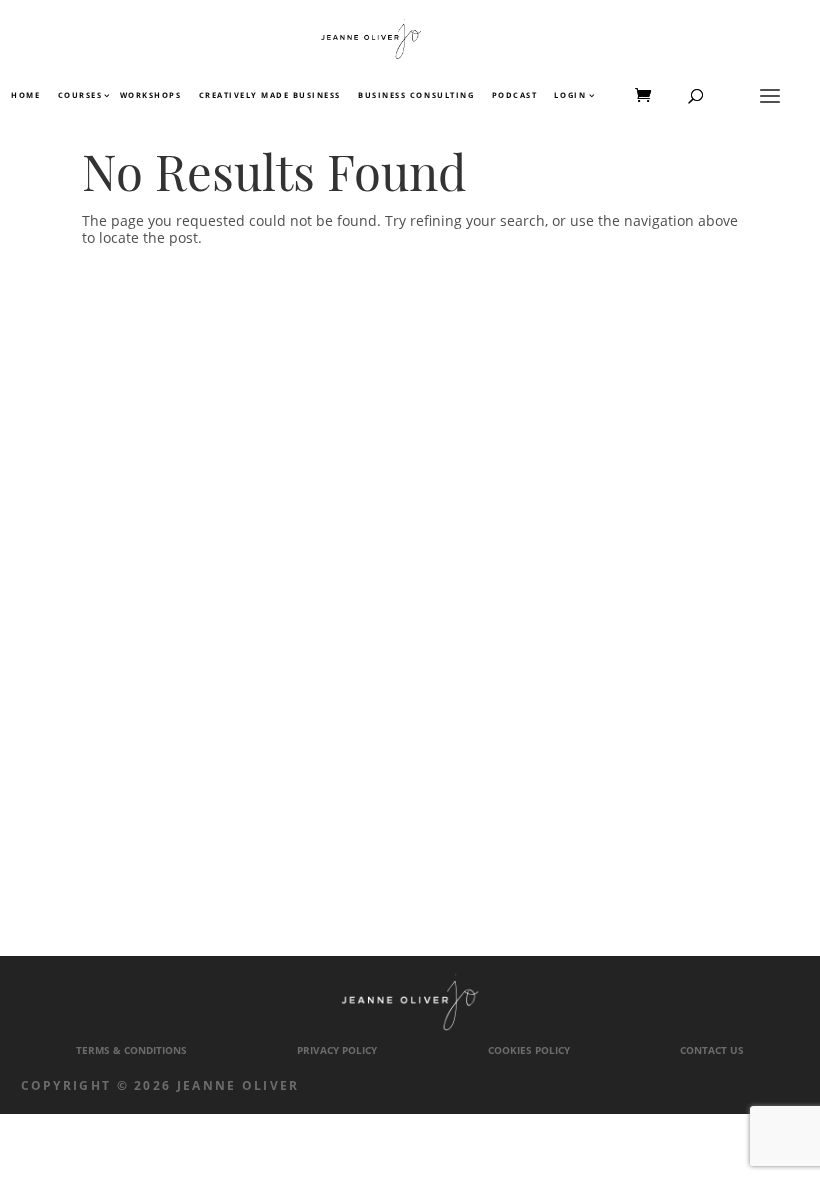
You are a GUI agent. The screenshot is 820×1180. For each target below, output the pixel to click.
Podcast (515, 96)
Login (570, 96)
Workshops (151, 96)
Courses (79, 96)
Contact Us (712, 1050)
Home (25, 96)
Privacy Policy (337, 1050)
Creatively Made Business (270, 96)
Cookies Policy (529, 1050)
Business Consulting (416, 96)
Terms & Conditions (131, 1050)
